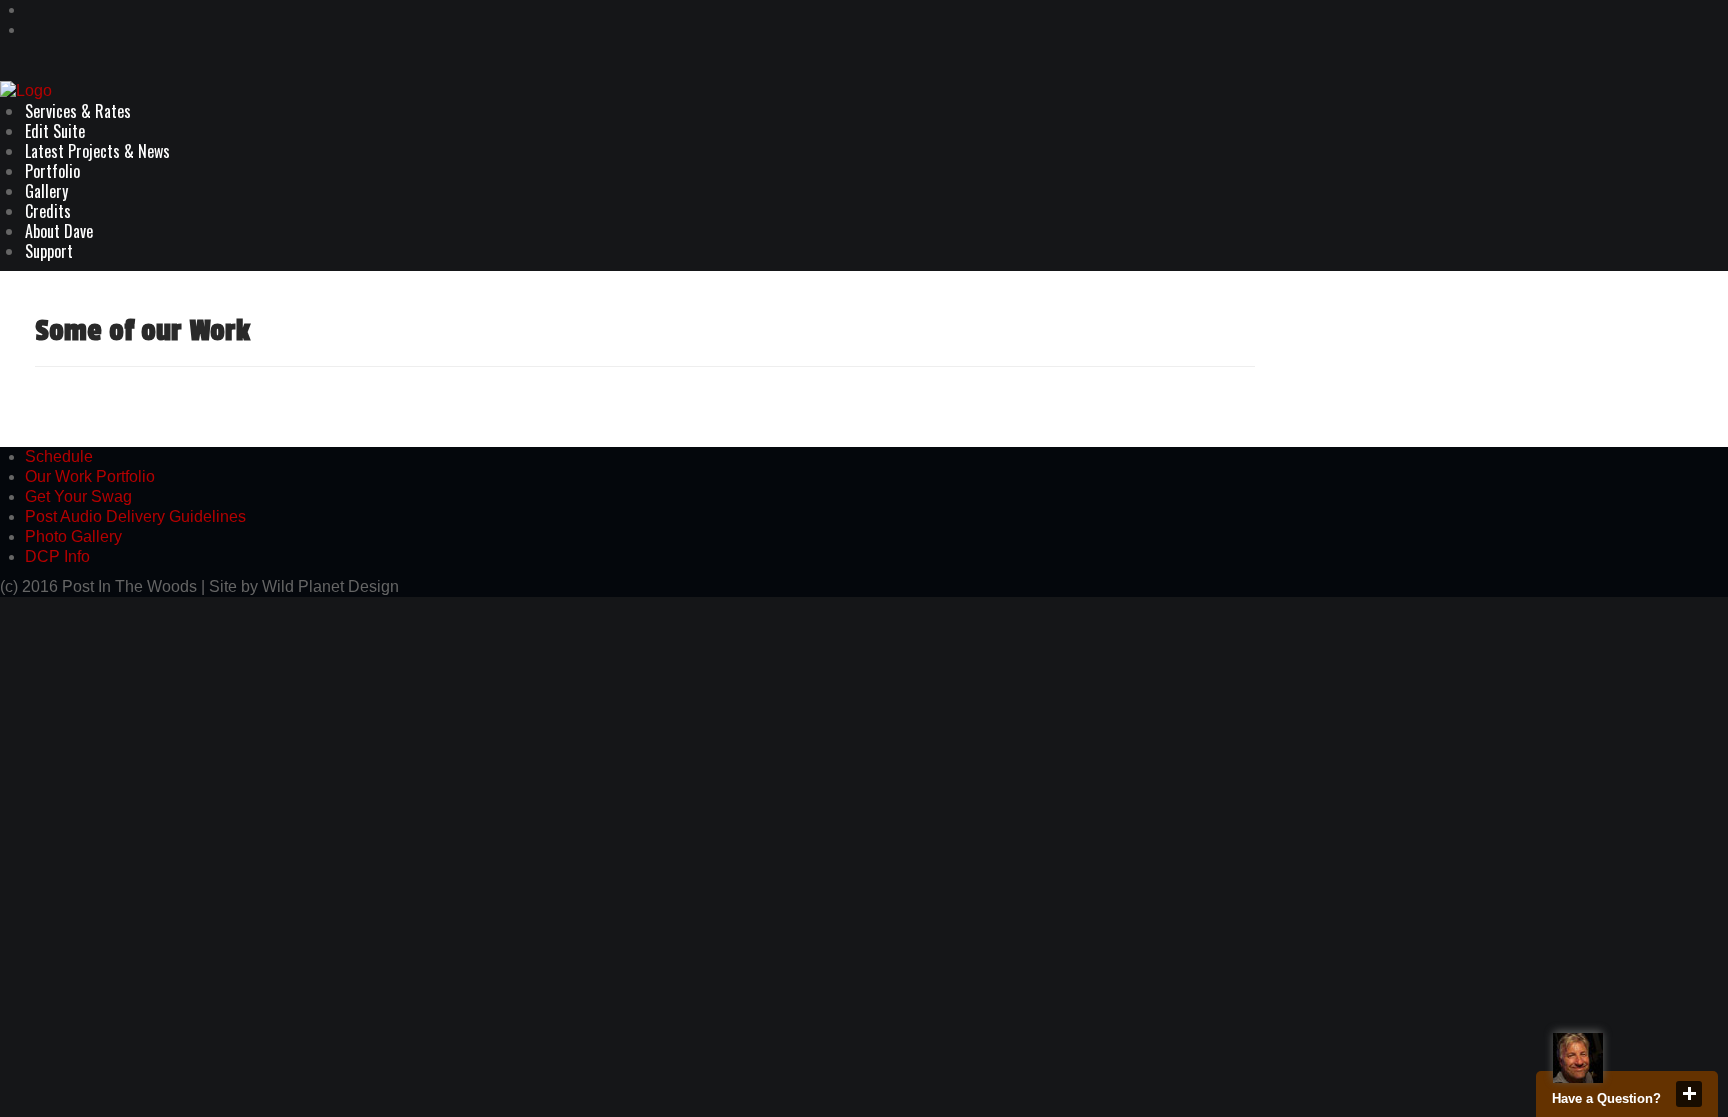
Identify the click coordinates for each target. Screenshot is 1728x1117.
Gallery (46, 191)
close (1689, 1094)
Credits (48, 211)
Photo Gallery (73, 536)
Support (49, 251)
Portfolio (52, 171)
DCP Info (57, 556)
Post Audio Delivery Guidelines (135, 516)
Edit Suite (55, 131)
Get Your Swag (78, 496)
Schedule (59, 456)
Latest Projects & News (97, 151)
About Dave (59, 231)
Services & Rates (78, 111)
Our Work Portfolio (90, 476)
